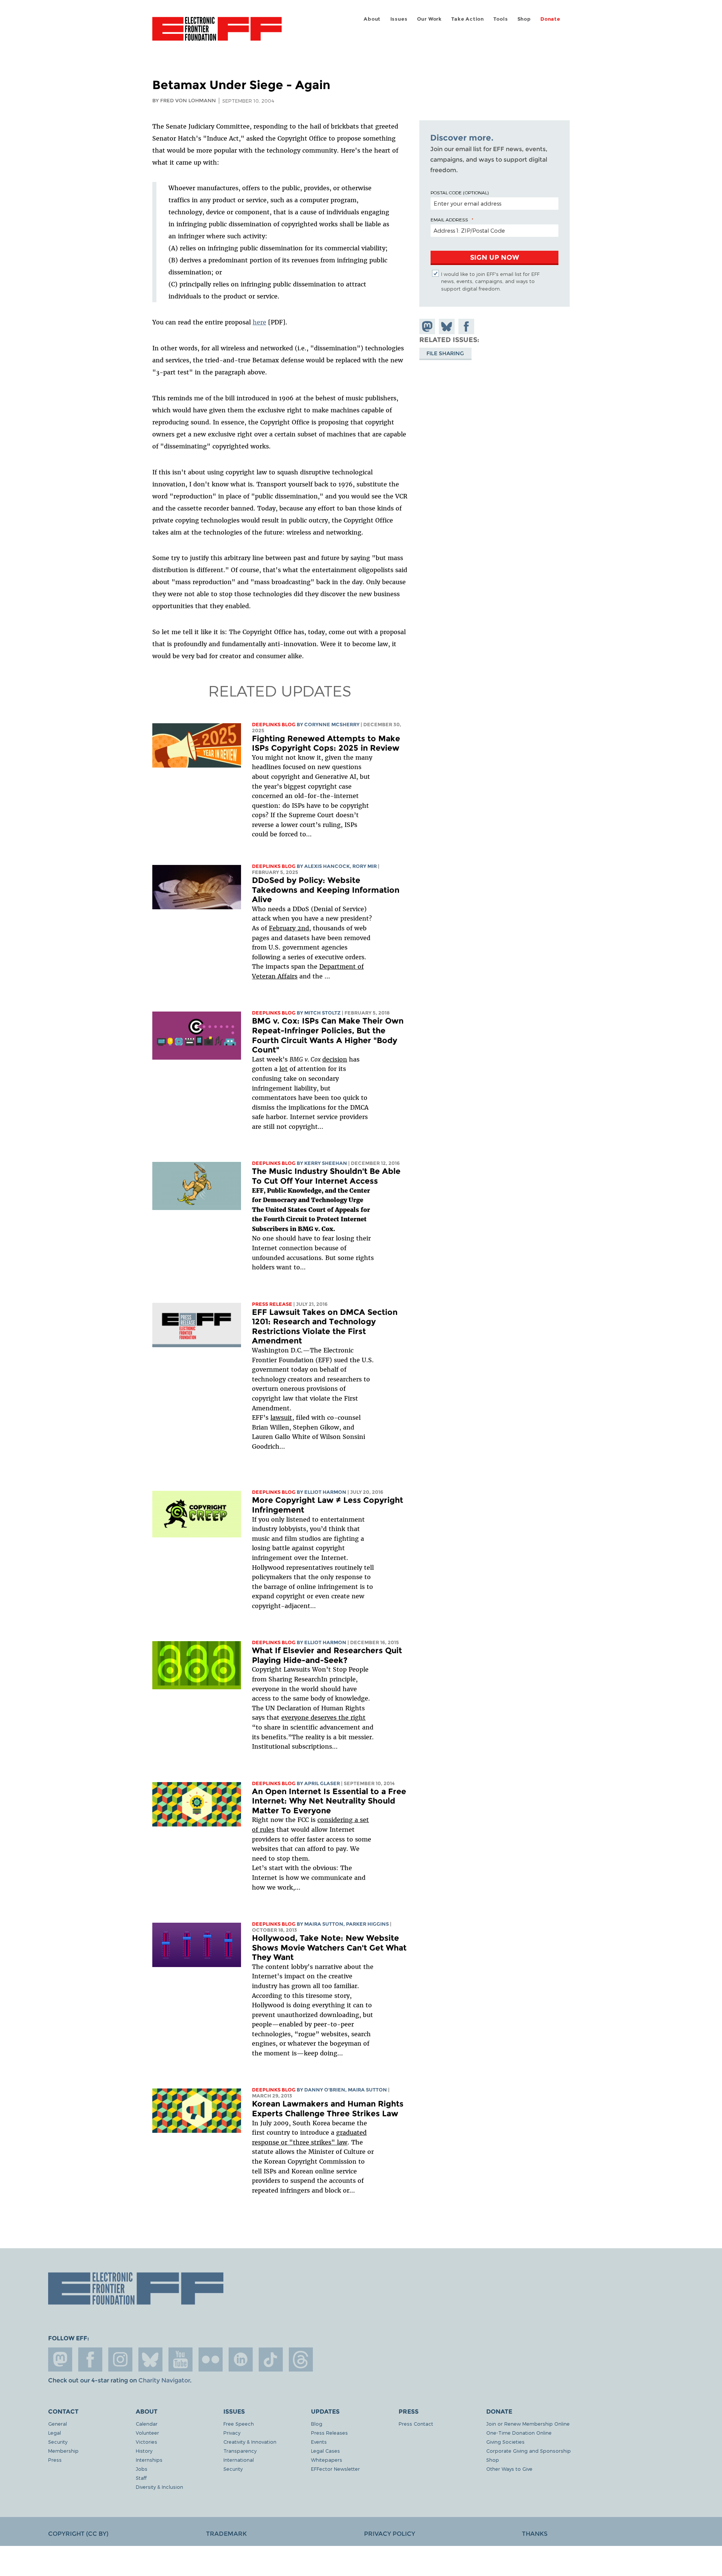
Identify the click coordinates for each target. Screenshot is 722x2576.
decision (335, 1059)
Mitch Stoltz (322, 1013)
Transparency (240, 2451)
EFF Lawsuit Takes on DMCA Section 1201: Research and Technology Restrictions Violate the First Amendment (325, 1327)
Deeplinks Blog (274, 725)
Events (319, 2442)
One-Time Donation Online (519, 2433)
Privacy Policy (390, 2534)
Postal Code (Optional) (460, 192)
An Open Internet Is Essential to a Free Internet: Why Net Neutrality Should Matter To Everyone (329, 1801)
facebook (90, 2359)
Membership (63, 2451)
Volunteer (147, 2433)
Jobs (142, 2469)
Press (55, 2460)
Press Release (272, 1304)
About (372, 19)
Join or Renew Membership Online (528, 2424)
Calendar (147, 2424)
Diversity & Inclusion (159, 2487)
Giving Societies (505, 2442)
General (58, 2424)
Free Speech (239, 2424)
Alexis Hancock (327, 866)
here (259, 322)
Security (58, 2442)
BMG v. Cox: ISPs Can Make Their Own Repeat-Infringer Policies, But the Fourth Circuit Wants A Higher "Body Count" (328, 1035)
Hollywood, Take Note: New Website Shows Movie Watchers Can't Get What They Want (329, 1948)
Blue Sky (150, 2359)
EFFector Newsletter (335, 2469)
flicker (211, 2359)
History (144, 2451)
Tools (501, 19)
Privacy (232, 2433)
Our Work (429, 19)
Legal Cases (325, 2451)
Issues (399, 19)
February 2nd (289, 928)
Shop (524, 19)
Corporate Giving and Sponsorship (529, 2451)
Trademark (226, 2534)
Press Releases (329, 2433)
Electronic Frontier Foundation (217, 33)
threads (301, 2359)
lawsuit (281, 1417)
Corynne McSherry (332, 725)
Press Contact (416, 2424)
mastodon (60, 2359)
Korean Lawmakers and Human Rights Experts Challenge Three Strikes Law (328, 2109)
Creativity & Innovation (250, 2442)
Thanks (535, 2534)
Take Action (468, 19)
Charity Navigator (164, 2380)
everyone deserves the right (323, 1717)
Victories (146, 2442)
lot (284, 1069)
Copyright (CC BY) (78, 2534)
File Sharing (445, 353)
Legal (55, 2433)
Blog (317, 2424)
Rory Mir (365, 866)
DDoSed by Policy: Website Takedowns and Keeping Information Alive (326, 890)
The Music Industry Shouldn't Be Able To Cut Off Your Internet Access (326, 1176)
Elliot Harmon (325, 1492)
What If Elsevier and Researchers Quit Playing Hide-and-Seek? (327, 1655)
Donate (550, 19)
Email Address (449, 220)
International (239, 2460)
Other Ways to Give (509, 2469)
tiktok (271, 2359)
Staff (141, 2478)
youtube (180, 2359)
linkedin (241, 2359)
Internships (149, 2460)
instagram (120, 2359)
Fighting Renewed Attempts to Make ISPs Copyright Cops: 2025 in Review (326, 743)
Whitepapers (327, 2460)
